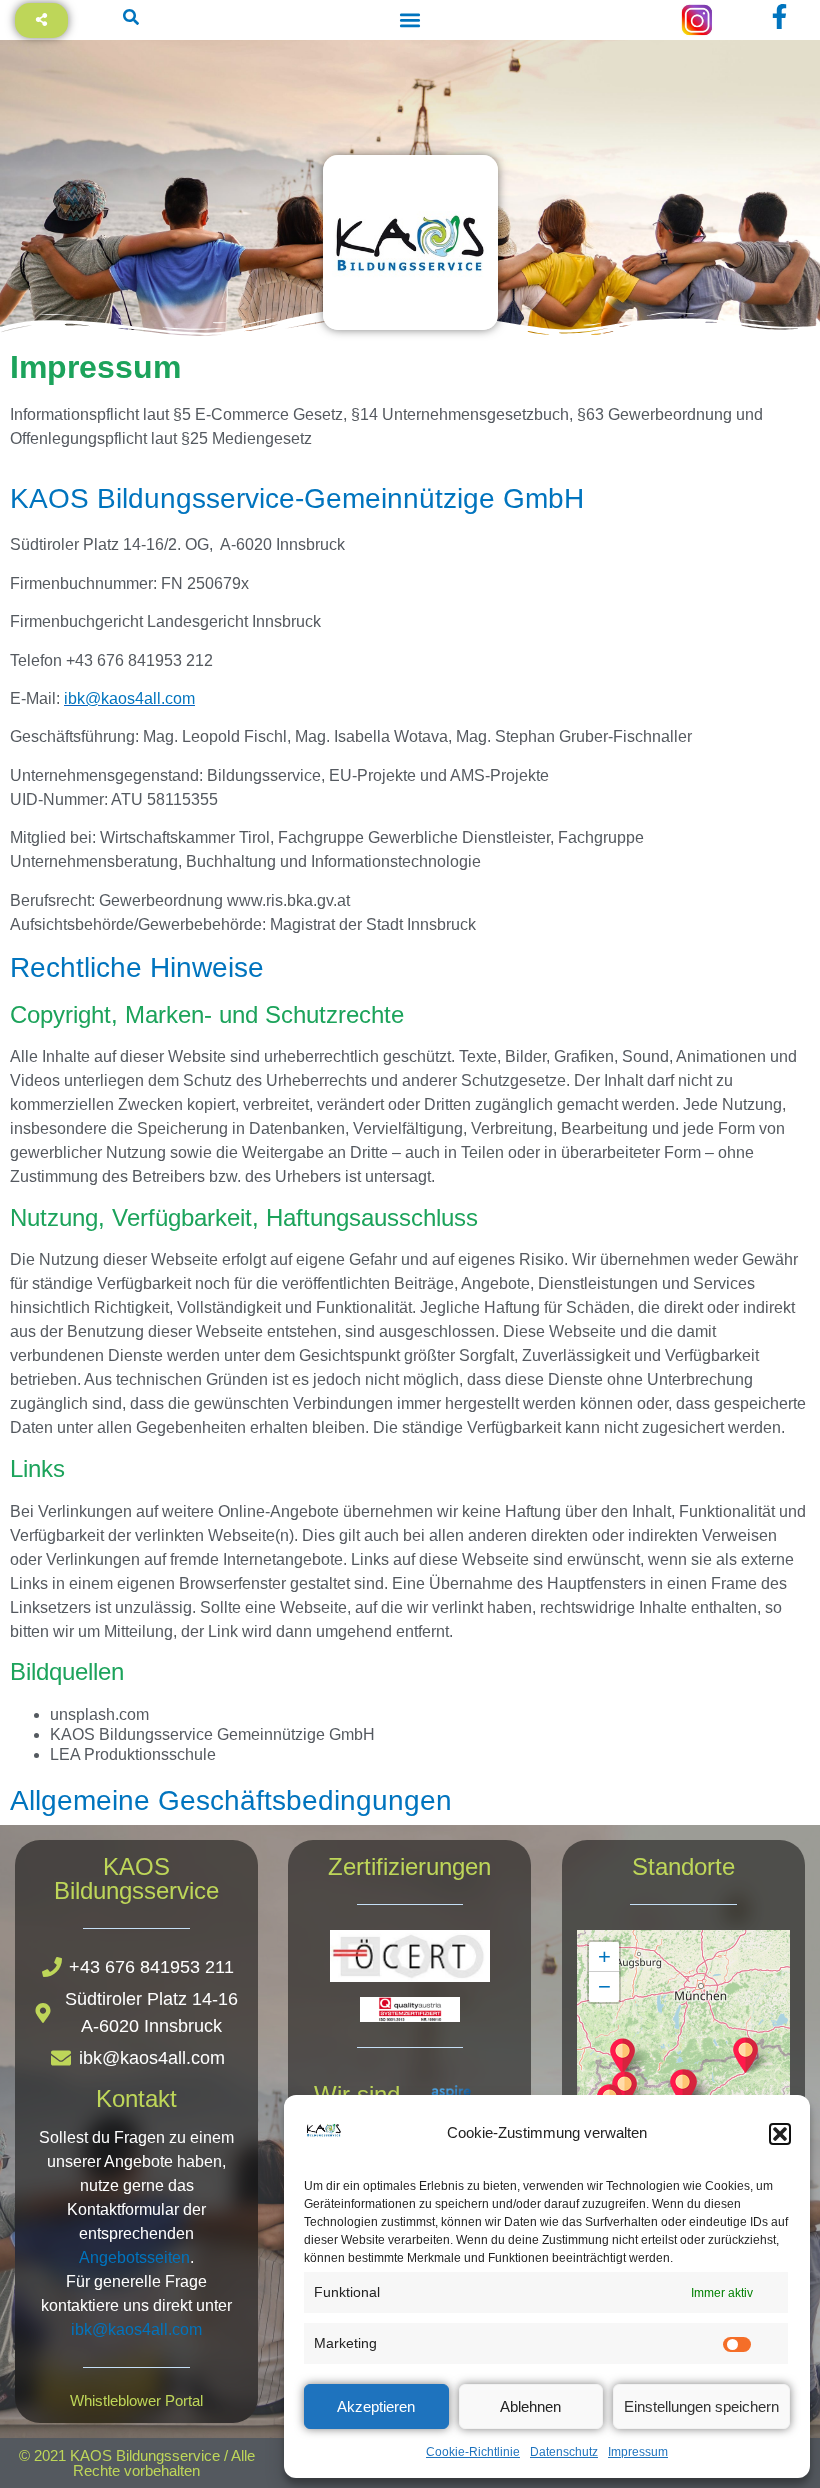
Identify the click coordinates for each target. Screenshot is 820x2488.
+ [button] (604, 1956)
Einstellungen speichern (701, 2406)
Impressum (638, 2452)
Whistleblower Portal (136, 2400)
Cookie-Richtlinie (473, 2452)
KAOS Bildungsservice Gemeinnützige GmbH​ (212, 1735)
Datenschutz (564, 2452)
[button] (780, 2134)
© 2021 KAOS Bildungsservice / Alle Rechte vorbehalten (137, 2463)
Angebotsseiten (134, 2257)
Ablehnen (530, 2406)
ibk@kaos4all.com (129, 698)
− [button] (604, 1986)
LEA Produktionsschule (133, 1754)
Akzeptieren (376, 2406)
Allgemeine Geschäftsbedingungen (231, 1800)
